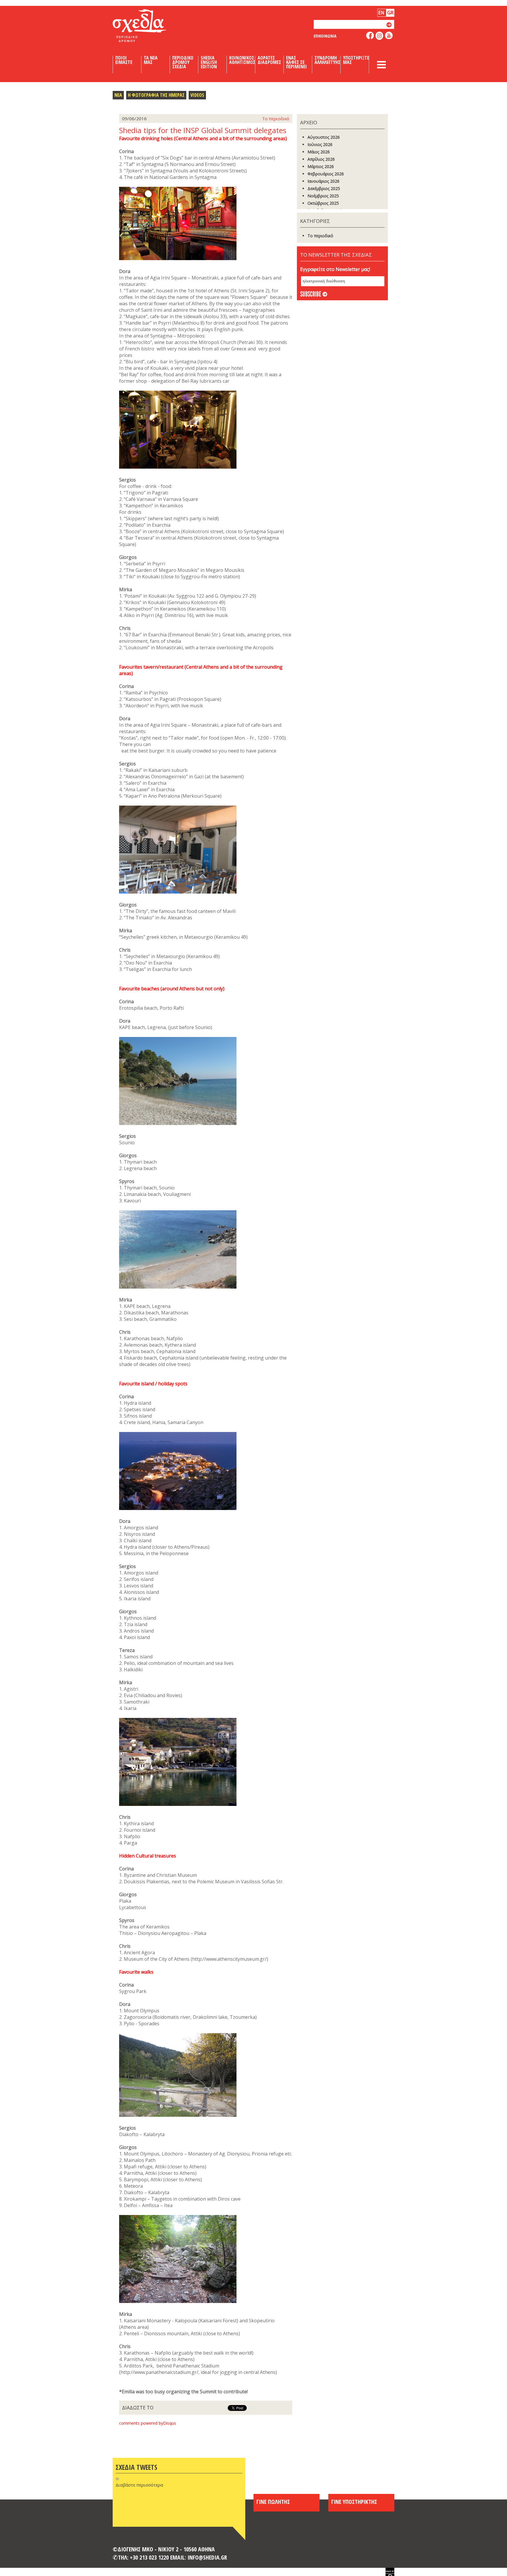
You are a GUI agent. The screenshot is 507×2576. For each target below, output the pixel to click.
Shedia (149, 26)
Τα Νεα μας (151, 60)
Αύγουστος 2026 (324, 137)
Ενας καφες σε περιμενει (296, 62)
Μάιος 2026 (319, 152)
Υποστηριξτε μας (356, 60)
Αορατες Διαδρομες (269, 60)
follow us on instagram (380, 36)
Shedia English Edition (209, 62)
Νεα (118, 95)
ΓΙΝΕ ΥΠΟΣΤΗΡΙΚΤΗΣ (354, 2502)
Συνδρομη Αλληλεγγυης (327, 60)
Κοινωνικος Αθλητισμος (242, 60)
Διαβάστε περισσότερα (139, 2485)
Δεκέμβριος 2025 (324, 188)
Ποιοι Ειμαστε (124, 60)
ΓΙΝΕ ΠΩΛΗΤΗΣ (273, 2502)
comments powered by (148, 2423)
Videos (197, 95)
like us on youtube (389, 35)
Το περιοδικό (320, 236)
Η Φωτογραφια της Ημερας (156, 95)
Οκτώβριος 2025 (323, 203)
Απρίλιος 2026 (321, 159)
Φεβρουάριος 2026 (326, 174)
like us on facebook (370, 35)
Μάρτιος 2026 (321, 166)
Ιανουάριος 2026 (323, 181)
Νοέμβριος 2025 (323, 196)
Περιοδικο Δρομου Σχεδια (183, 62)
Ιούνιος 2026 (320, 144)
